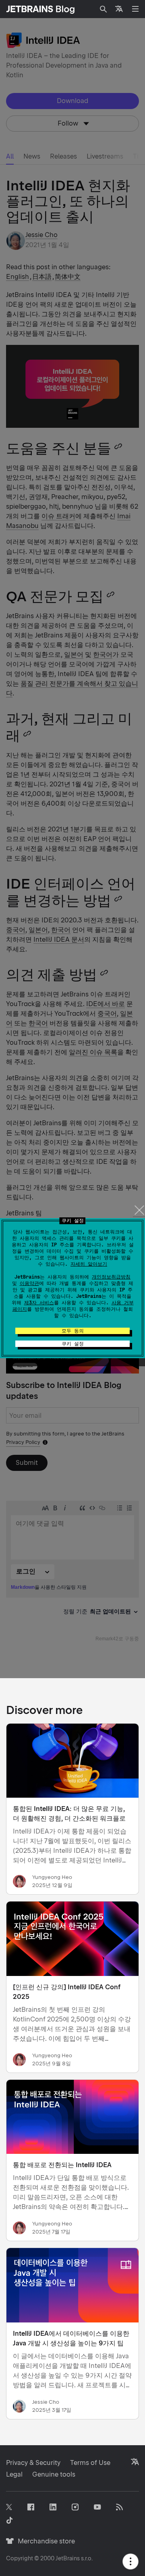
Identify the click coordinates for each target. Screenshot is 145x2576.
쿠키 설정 (73, 1344)
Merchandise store (44, 2541)
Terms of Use (90, 2463)
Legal (14, 2474)
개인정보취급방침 (111, 1277)
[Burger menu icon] (135, 9)
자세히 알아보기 (89, 1264)
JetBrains (68, 2558)
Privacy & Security (33, 2463)
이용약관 (29, 1283)
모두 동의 (73, 1331)
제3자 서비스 (39, 1303)
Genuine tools (54, 2474)
